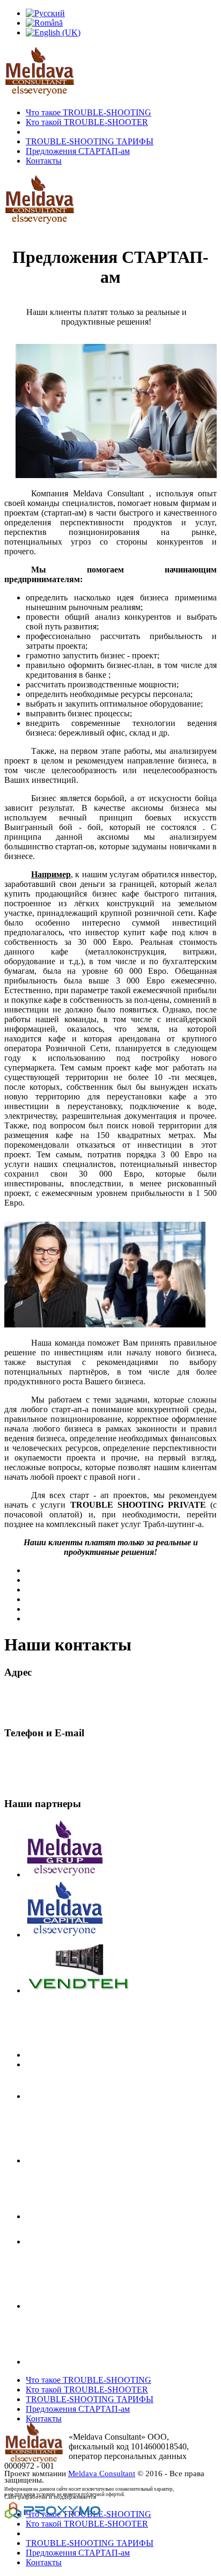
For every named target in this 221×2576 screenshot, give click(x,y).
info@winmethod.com (42, 1783)
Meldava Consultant (102, 2474)
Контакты (44, 161)
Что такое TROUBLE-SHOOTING (89, 112)
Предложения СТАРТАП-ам (78, 151)
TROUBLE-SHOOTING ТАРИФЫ (90, 141)
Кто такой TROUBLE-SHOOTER (87, 122)
